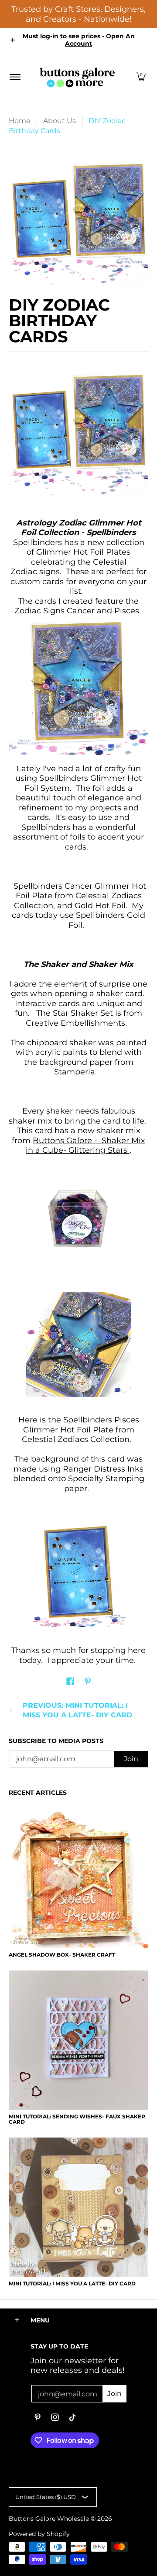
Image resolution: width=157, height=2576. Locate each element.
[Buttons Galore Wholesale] (77, 77)
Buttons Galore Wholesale (49, 2519)
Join (131, 1759)
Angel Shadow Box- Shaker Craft (62, 1955)
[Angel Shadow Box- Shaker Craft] (78, 1878)
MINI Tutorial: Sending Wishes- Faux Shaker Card (77, 2119)
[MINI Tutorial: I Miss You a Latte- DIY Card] (78, 2207)
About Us (60, 121)
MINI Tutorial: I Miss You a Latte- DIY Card (72, 2283)
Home (20, 121)
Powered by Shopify (39, 2534)
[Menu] (15, 77)
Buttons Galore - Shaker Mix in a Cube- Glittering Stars (85, 1146)
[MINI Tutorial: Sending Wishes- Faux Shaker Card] (78, 2040)
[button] (141, 77)
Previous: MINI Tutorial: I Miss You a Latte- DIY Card (77, 1710)
